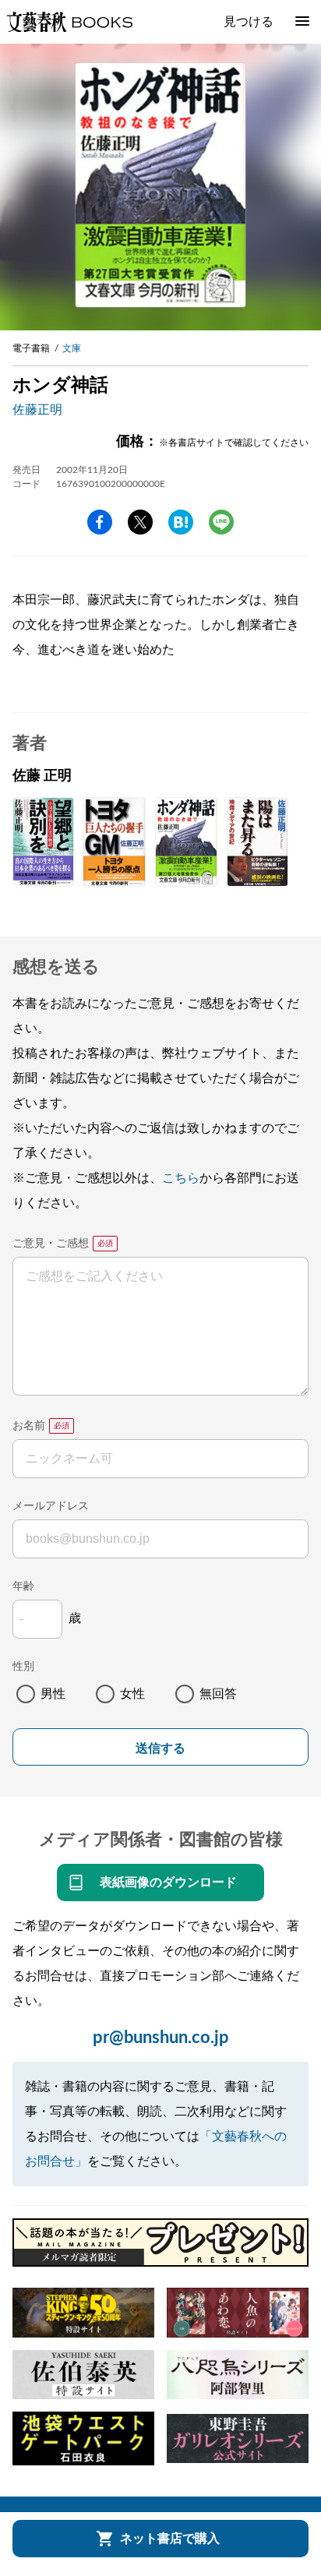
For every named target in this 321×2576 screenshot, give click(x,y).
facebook (100, 522)
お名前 (29, 1426)
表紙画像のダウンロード (168, 1883)
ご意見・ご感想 (51, 1244)
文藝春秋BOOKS (69, 22)
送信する (160, 1748)
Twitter (140, 522)
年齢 (23, 1586)
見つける (249, 22)
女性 (132, 1694)
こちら (181, 1178)
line (221, 522)
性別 (23, 1667)
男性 (53, 1694)
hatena (181, 522)
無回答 (218, 1694)
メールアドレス (51, 1506)
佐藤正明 (37, 410)
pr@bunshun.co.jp (161, 2038)
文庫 (72, 348)
